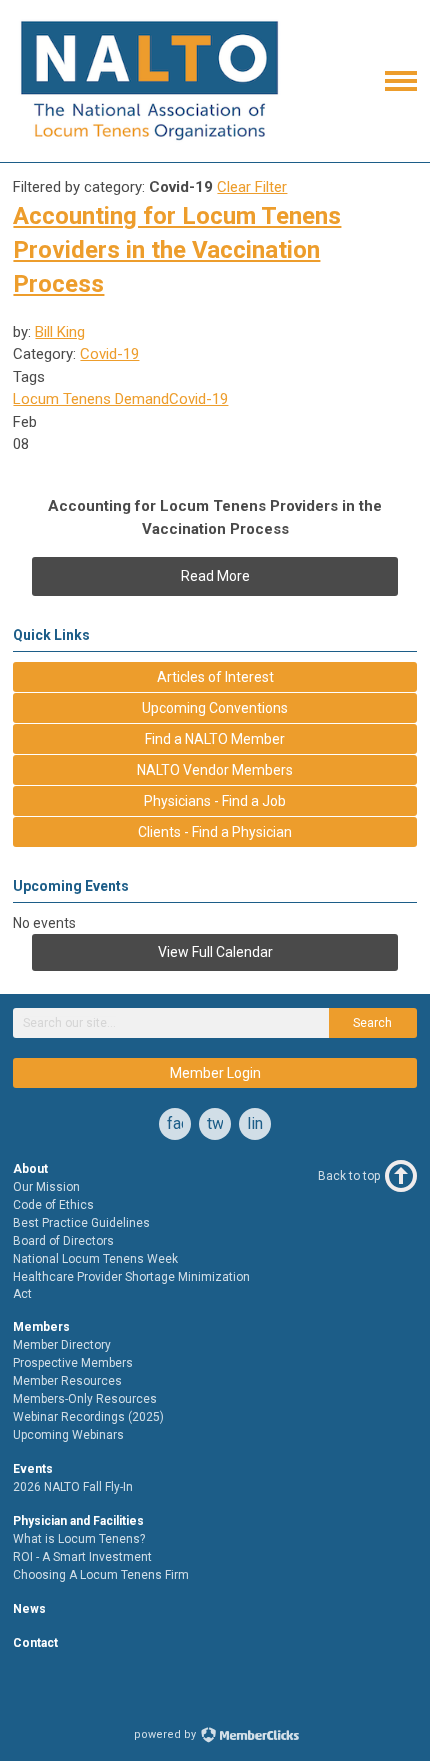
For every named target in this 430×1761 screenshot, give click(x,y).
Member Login (215, 1073)
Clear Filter (252, 187)
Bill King (60, 332)
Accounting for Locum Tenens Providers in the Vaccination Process (177, 250)
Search (372, 1023)
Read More (215, 576)
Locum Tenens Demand (91, 399)
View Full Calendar (215, 952)
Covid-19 (109, 354)
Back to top (349, 1176)
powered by (166, 1734)
